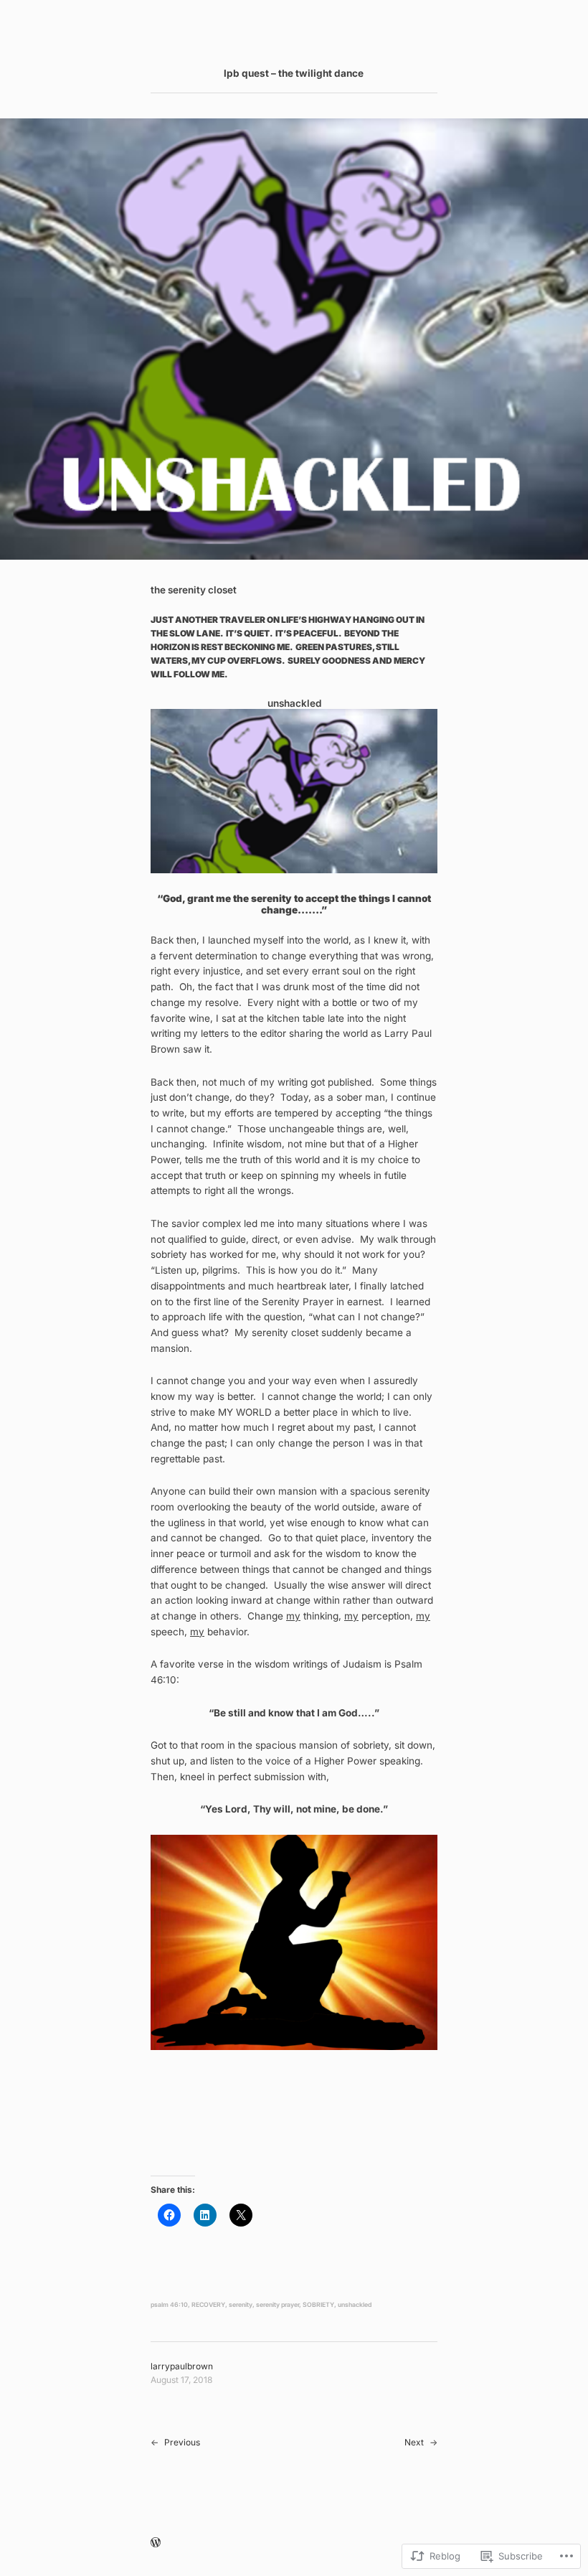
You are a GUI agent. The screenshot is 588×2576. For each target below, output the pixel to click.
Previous (182, 2442)
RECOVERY (208, 2305)
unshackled (355, 2305)
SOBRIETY (318, 2305)
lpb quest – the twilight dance (294, 73)
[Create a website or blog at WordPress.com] (156, 2543)
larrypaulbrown (182, 2366)
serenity (241, 2305)
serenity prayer (278, 2305)
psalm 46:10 (169, 2305)
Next (414, 2442)
